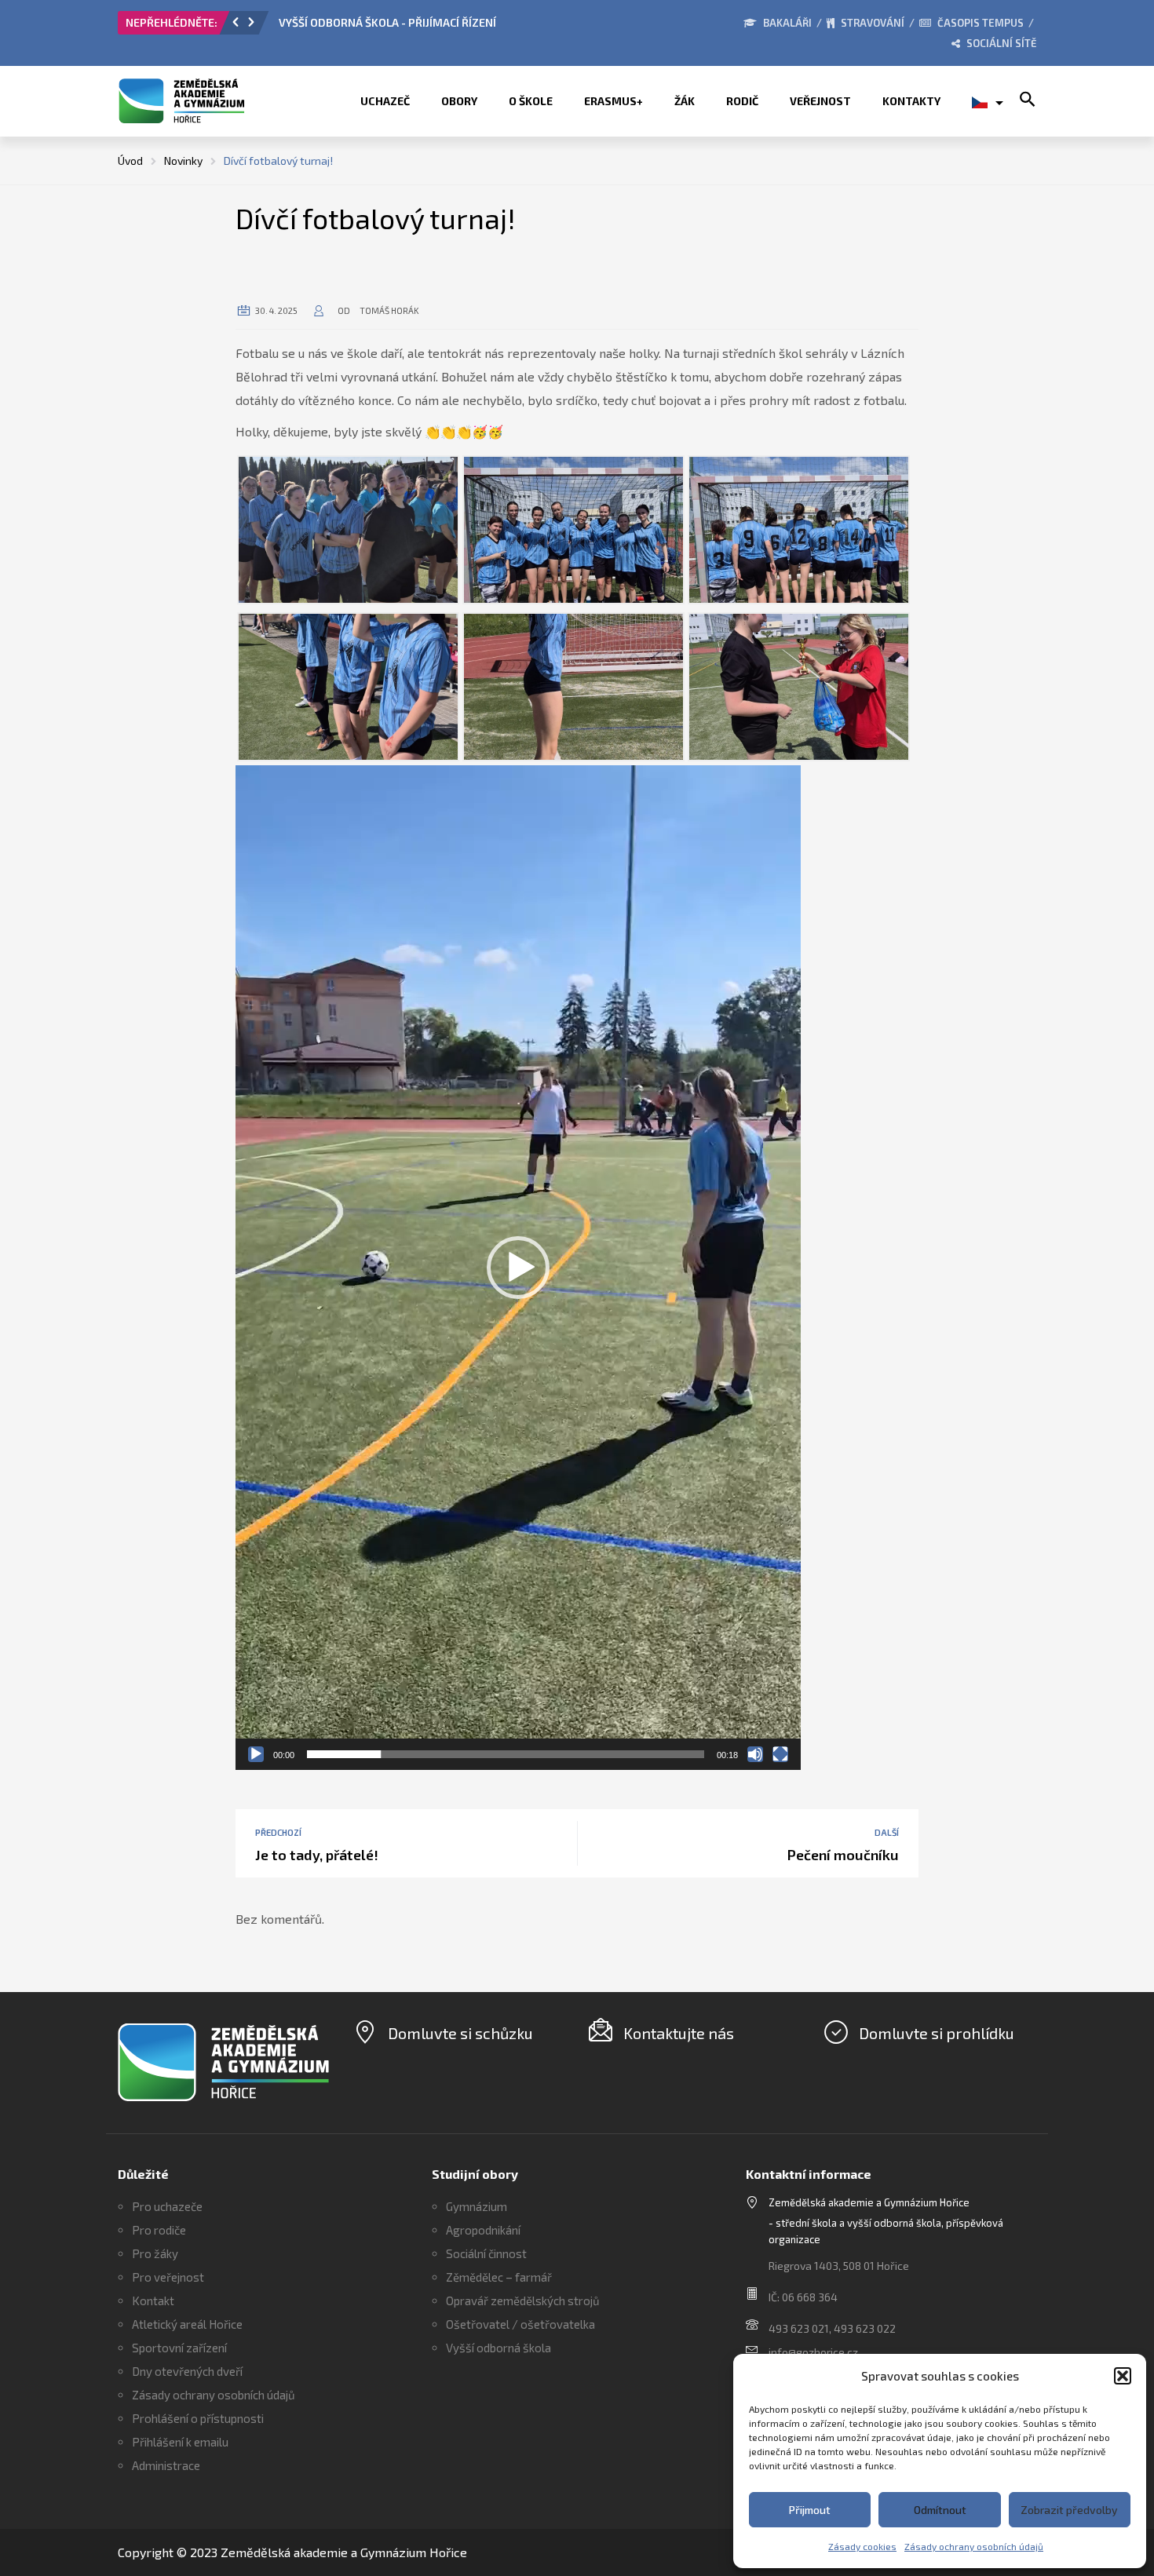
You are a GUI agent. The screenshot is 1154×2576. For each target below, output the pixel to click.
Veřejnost (820, 101)
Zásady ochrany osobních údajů (974, 2546)
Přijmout (810, 2510)
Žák (685, 101)
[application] (518, 1268)
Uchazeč (385, 101)
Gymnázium (477, 2206)
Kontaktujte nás (679, 2033)
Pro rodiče (159, 2230)
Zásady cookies (862, 2546)
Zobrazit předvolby (1069, 2510)
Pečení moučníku (843, 1855)
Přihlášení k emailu (180, 2442)
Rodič (742, 101)
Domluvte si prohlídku (937, 2033)
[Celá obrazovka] (780, 1754)
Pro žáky (155, 2253)
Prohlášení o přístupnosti (198, 2418)
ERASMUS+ (614, 101)
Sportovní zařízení (179, 2348)
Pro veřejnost (168, 2277)
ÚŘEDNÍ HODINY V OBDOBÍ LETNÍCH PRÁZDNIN (398, 22)
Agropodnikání (483, 2230)
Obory (459, 101)
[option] (455, 27)
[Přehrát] (256, 1754)
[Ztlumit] (755, 1754)
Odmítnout (940, 2510)
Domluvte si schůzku (460, 2033)
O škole (531, 101)
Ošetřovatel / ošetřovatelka (520, 2324)
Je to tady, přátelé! (317, 1855)
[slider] (506, 1754)
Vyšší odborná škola (498, 2348)
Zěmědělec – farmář (499, 2277)
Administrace (166, 2465)
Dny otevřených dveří (187, 2371)
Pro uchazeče (167, 2206)
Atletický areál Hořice (187, 2324)
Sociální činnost (486, 2253)
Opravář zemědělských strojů (523, 2301)
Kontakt (153, 2301)
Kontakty (911, 101)
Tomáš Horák (389, 310)
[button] (1123, 2376)
